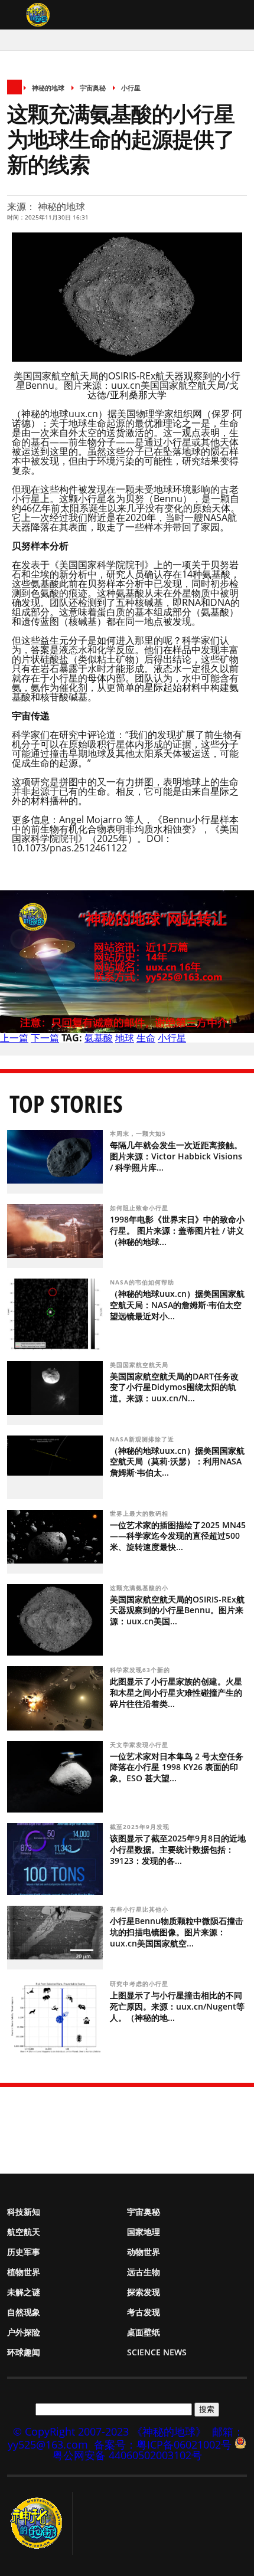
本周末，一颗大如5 (139, 1133)
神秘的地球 (48, 88)
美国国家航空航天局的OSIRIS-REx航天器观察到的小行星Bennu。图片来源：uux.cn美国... (177, 1610)
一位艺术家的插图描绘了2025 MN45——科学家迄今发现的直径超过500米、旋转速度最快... (178, 1536)
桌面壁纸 (144, 2332)
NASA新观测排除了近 (143, 1439)
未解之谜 (24, 2292)
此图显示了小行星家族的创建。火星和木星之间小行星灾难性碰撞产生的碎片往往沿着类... (176, 1692)
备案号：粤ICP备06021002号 (163, 2444)
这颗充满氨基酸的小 (140, 1588)
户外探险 (24, 2332)
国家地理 (144, 2232)
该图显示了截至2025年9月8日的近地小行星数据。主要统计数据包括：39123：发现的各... (178, 1849)
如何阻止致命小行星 (139, 1208)
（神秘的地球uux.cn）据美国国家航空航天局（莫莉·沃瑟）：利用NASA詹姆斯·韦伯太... (177, 1462)
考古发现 (144, 2312)
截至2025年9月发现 (141, 1827)
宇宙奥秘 (93, 88)
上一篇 (14, 1038)
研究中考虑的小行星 (140, 1984)
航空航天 (24, 2232)
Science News (157, 2352)
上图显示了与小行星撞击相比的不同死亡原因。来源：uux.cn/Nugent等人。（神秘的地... (177, 2006)
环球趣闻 (24, 2352)
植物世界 (24, 2272)
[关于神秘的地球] (40, 2523)
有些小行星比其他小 (140, 1909)
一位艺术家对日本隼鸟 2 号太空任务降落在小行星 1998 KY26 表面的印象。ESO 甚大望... (177, 1767)
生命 (146, 1038)
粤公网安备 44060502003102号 (127, 2455)
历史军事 (24, 2252)
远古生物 (144, 2272)
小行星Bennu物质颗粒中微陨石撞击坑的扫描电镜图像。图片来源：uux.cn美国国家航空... (177, 1932)
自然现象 (24, 2312)
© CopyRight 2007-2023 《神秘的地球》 (110, 2431)
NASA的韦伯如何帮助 (143, 1282)
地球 (125, 1038)
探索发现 (144, 2292)
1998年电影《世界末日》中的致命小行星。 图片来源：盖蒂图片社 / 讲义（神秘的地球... (177, 1230)
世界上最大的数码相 (140, 1513)
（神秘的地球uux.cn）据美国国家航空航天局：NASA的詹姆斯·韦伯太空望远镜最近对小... (177, 1305)
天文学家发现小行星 (140, 1745)
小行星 (131, 88)
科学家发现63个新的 (141, 1670)
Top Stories (66, 1104)
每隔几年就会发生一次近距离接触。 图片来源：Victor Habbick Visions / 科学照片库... (176, 1156)
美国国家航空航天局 (140, 1365)
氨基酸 (99, 1038)
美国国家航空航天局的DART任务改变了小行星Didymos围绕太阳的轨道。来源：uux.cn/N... (174, 1387)
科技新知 (24, 2212)
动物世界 (144, 2252)
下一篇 (45, 1038)
